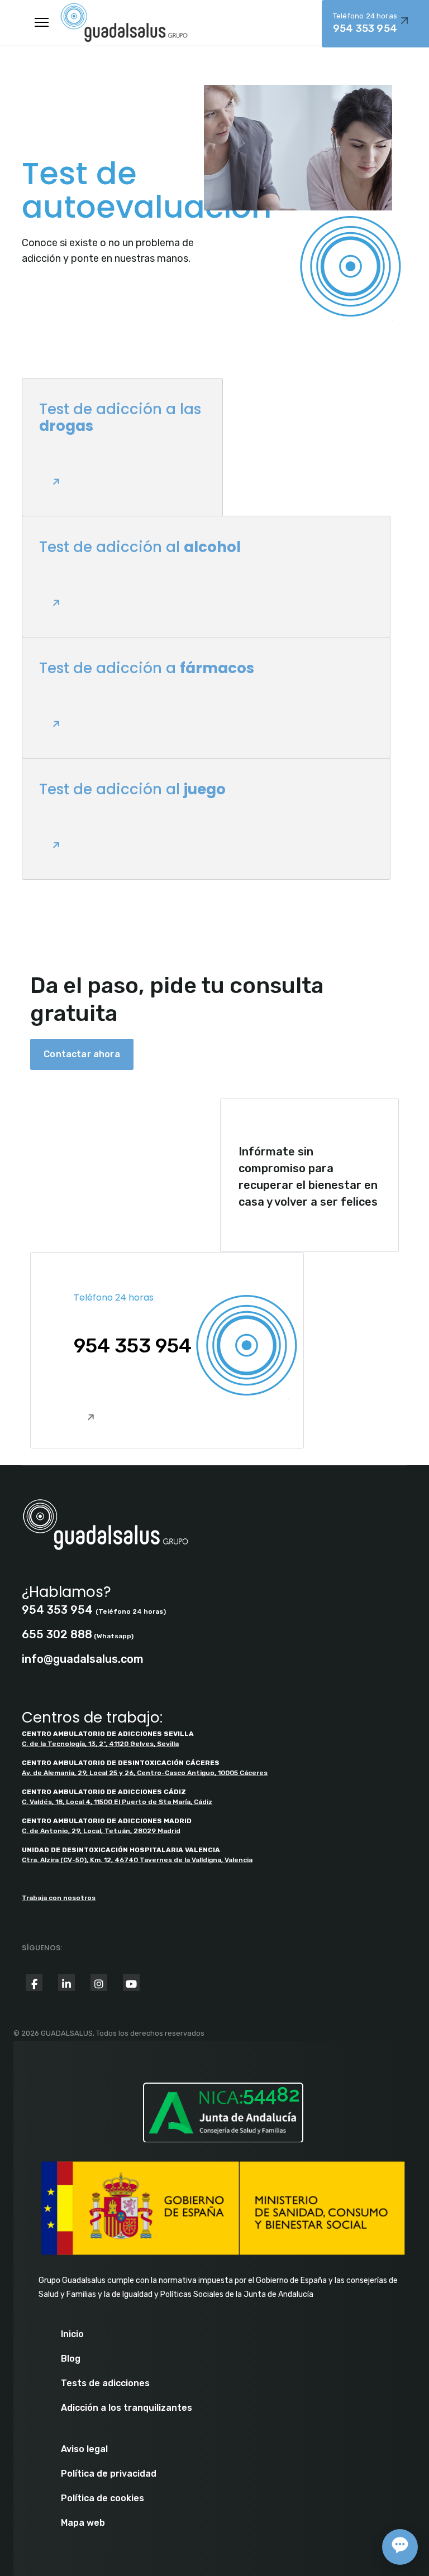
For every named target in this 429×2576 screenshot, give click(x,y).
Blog (71, 2359)
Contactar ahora (82, 1054)
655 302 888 (57, 1634)
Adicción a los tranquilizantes (127, 2408)
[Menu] (42, 22)
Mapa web (83, 2523)
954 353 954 (133, 1346)
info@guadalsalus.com (83, 1659)
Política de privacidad (109, 2474)
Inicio (72, 2334)
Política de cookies (103, 2498)
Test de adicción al (140, 547)
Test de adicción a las (120, 418)
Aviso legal (84, 2449)
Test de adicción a (147, 668)
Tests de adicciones (105, 2383)
